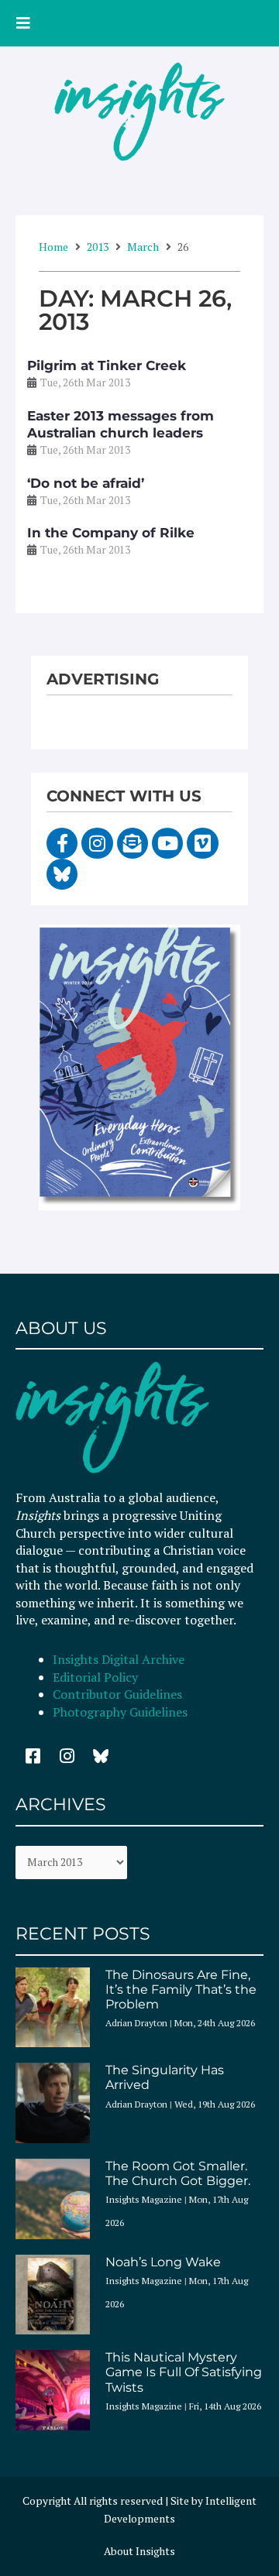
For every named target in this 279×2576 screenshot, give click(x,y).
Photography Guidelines (120, 1712)
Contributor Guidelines (117, 1694)
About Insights (139, 2551)
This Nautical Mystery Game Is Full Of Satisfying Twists (184, 2372)
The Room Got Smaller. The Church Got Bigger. (178, 2173)
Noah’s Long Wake (163, 2262)
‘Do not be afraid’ (86, 483)
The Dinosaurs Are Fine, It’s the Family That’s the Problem (181, 1989)
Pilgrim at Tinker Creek (107, 365)
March (143, 247)
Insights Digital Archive (119, 1659)
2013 (98, 247)
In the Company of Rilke (111, 533)
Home (53, 247)
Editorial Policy (97, 1677)
